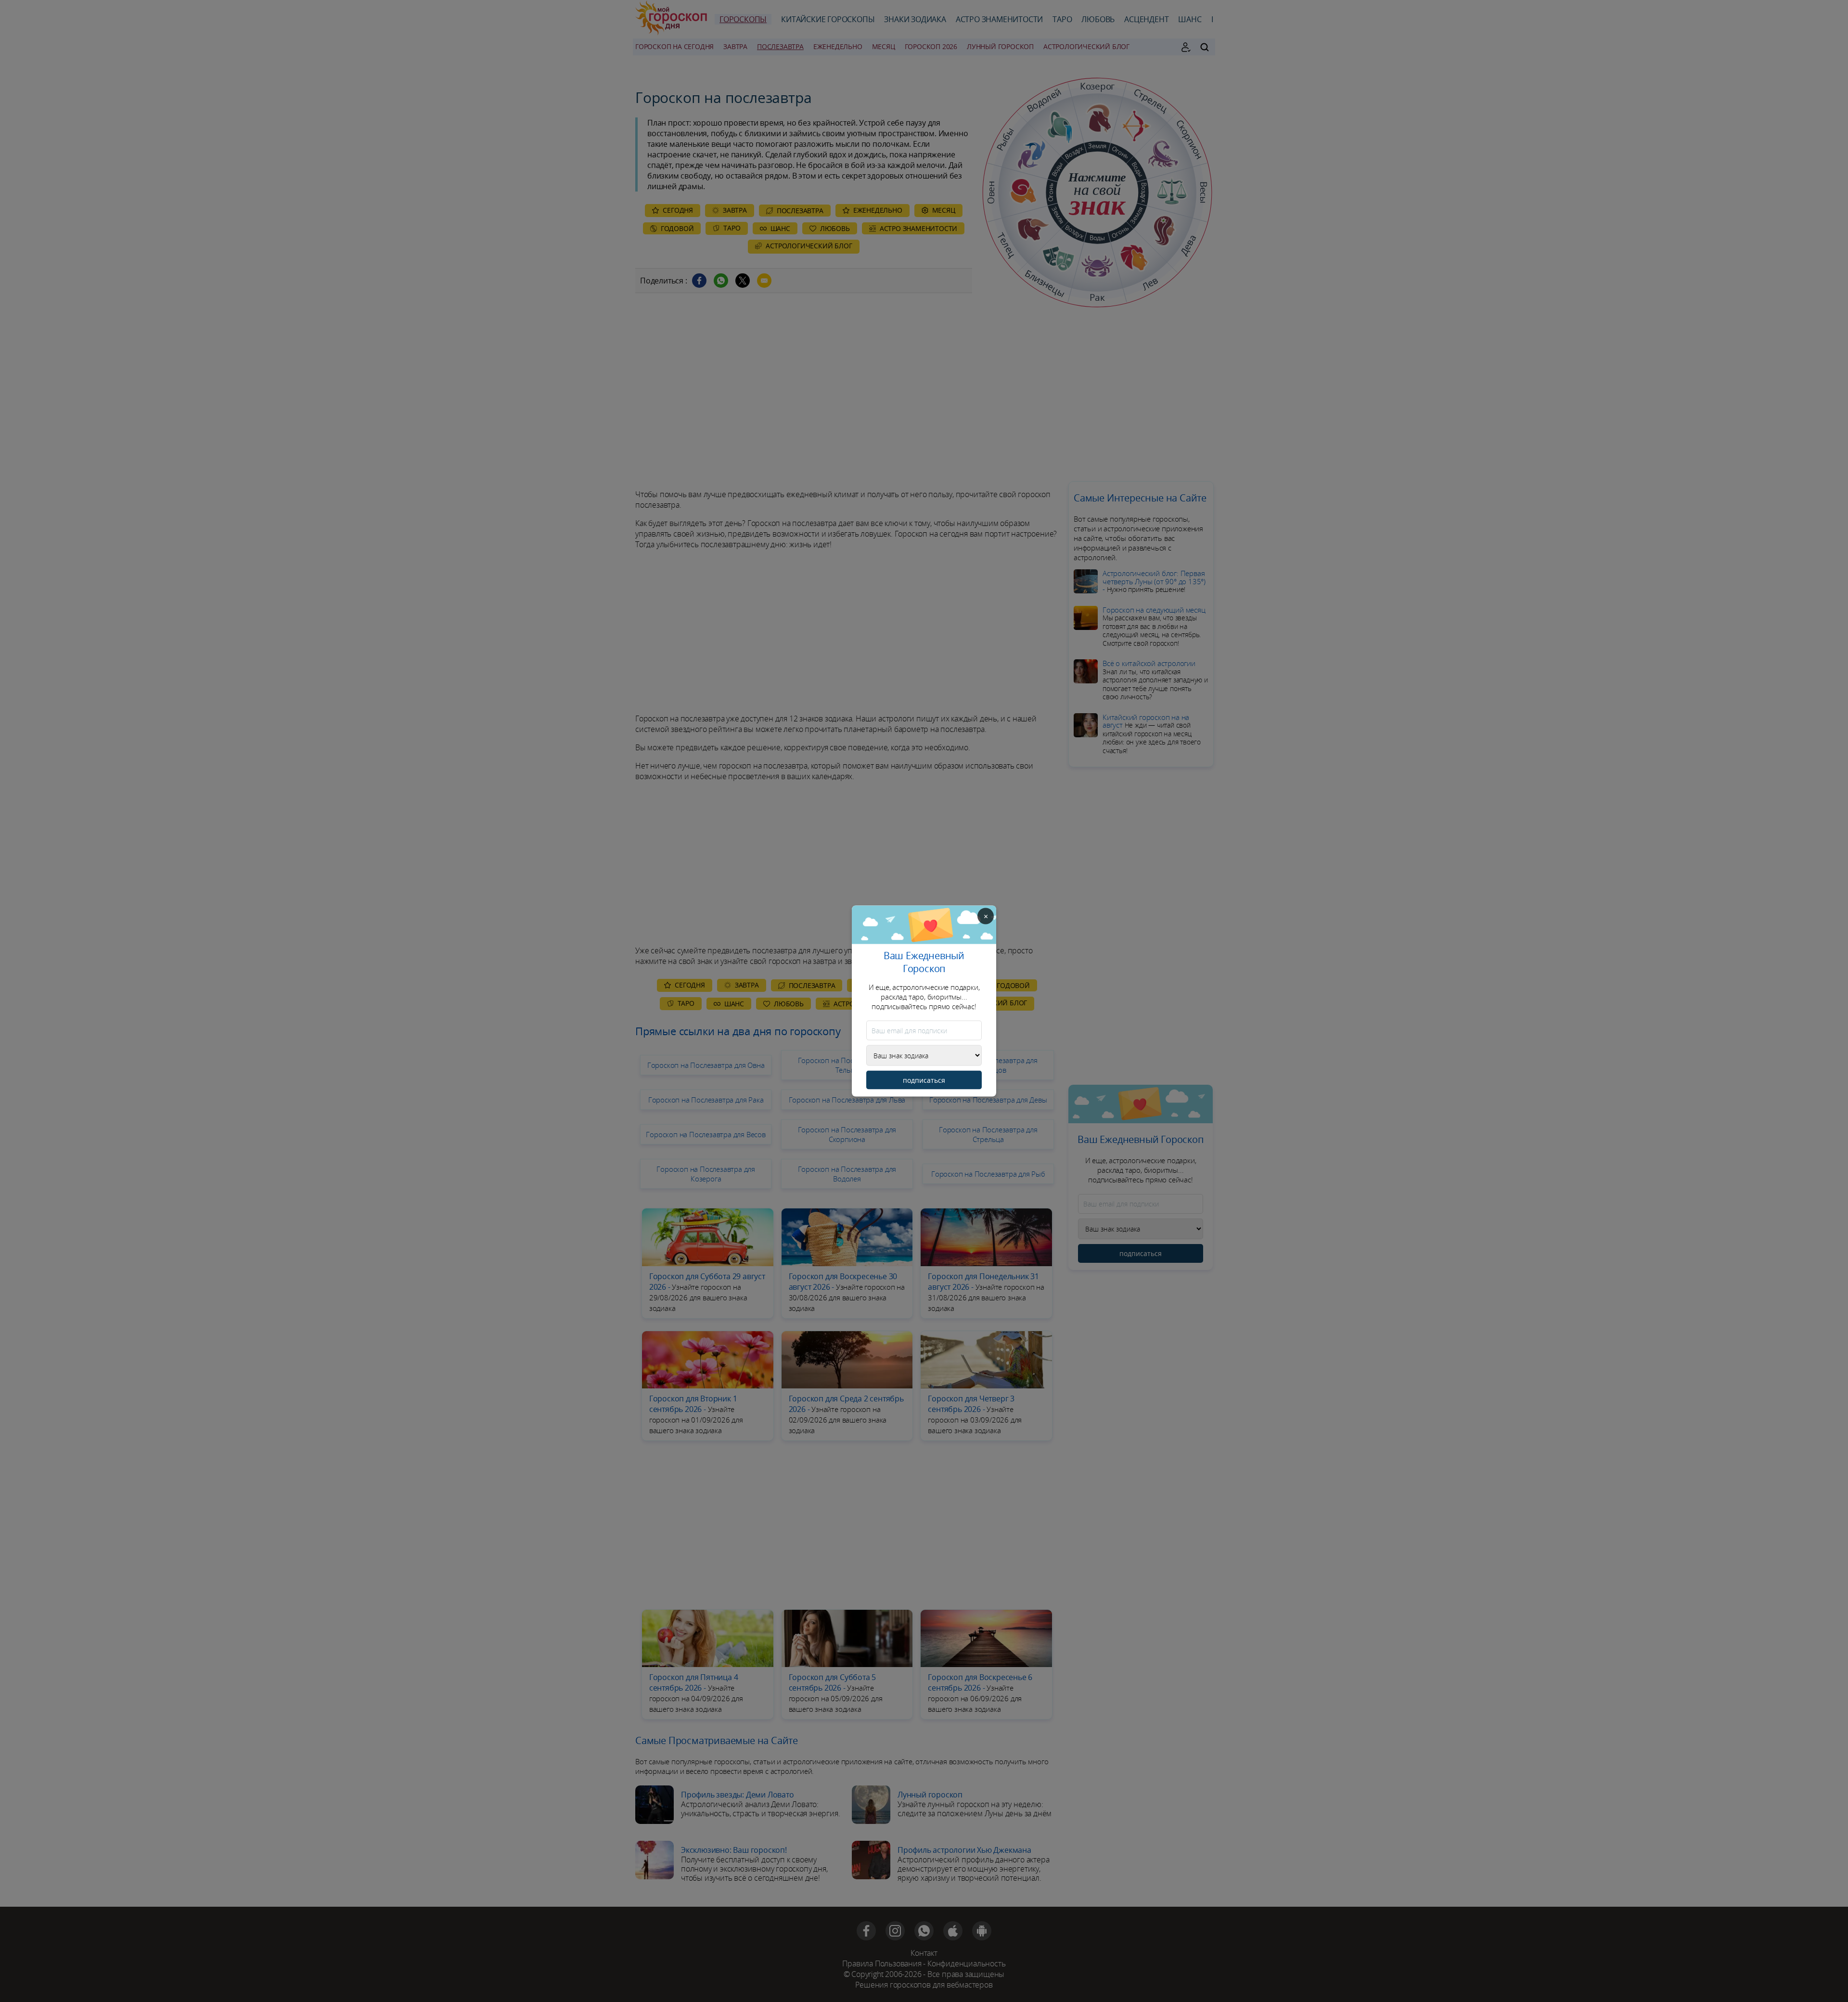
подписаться (924, 1080)
